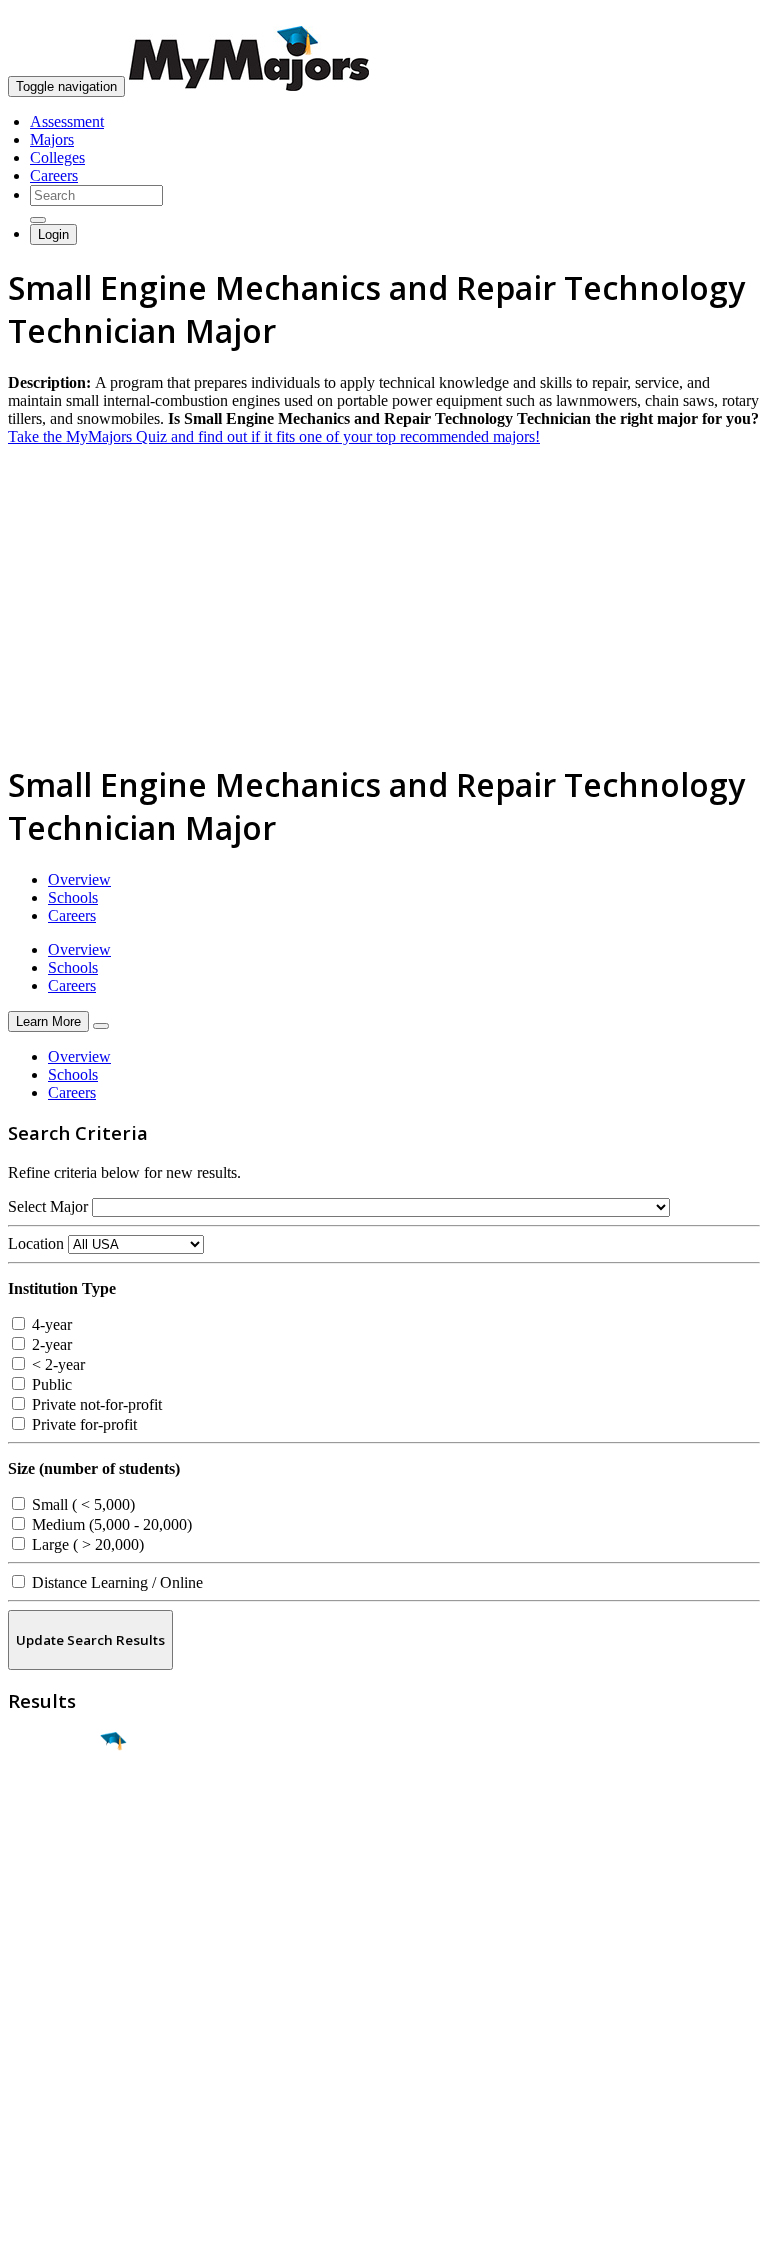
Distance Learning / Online (115, 1582)
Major (55, 1810)
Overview (79, 879)
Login (53, 234)
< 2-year (56, 1364)
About (32, 1971)
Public (50, 1384)
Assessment (67, 121)
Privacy (82, 2219)
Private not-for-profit (95, 1404)
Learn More (48, 1021)
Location (36, 1243)
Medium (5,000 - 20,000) (110, 1524)
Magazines (42, 2065)
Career (59, 1896)
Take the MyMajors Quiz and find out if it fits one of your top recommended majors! (274, 436)
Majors (52, 139)
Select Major (48, 1206)
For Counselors (56, 2029)
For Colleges (48, 2047)
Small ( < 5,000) (81, 1504)
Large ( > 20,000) (86, 1544)
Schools (73, 897)
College (61, 1853)
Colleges (57, 157)
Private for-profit (82, 1424)
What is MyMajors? (70, 2011)
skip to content (719, 15)
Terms (27, 2219)
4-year (50, 1324)
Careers (54, 175)
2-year (50, 1344)
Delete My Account (70, 2083)
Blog (23, 2101)
